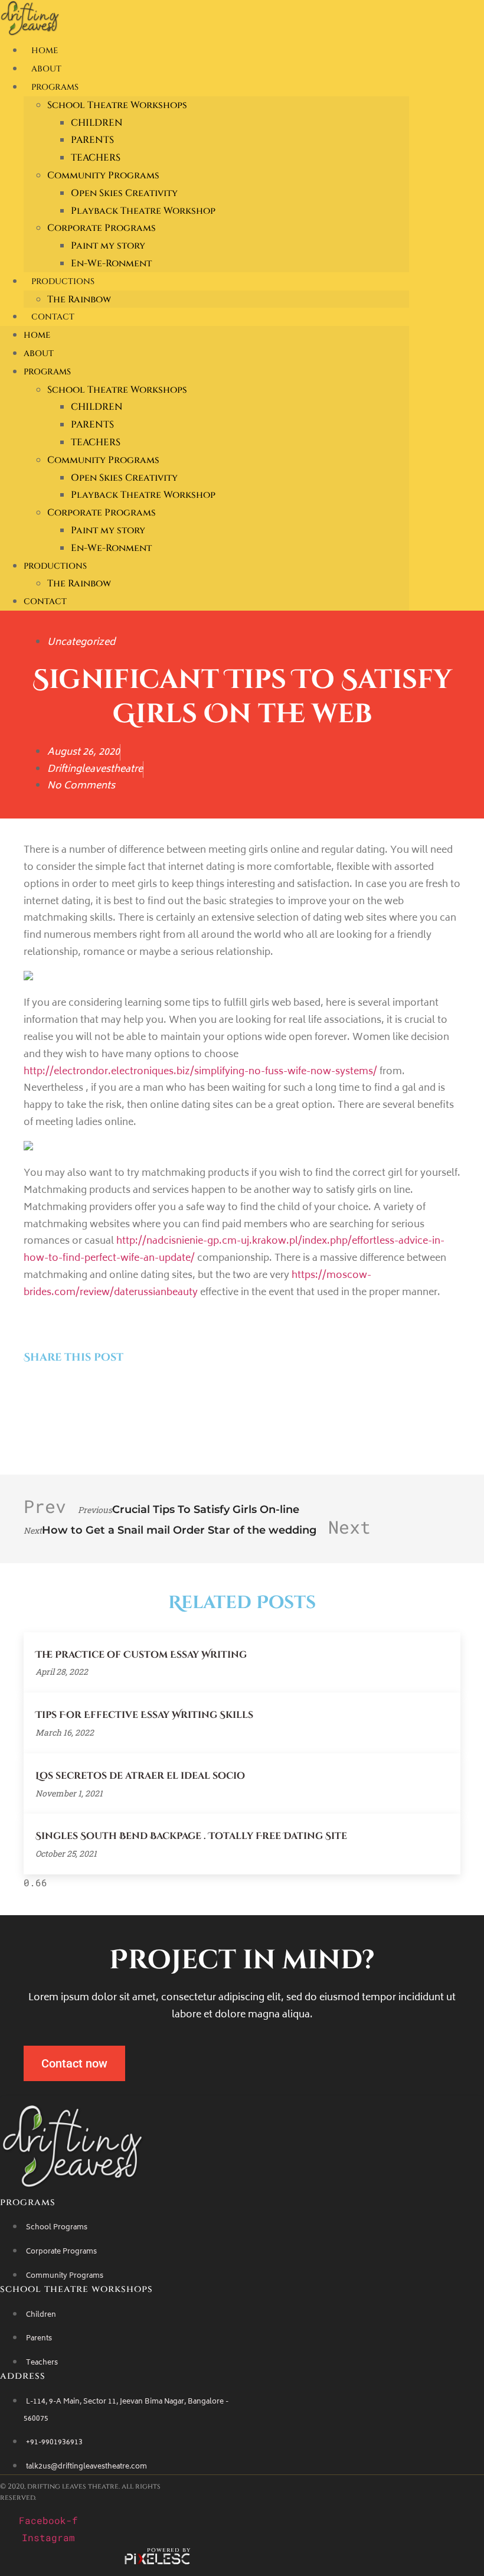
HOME (45, 50)
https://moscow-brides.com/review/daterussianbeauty (197, 1284)
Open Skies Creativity (124, 193)
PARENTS (92, 140)
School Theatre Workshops (117, 105)
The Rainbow (79, 299)
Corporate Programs (102, 228)
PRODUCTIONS (63, 281)
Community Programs (103, 175)
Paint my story (108, 246)
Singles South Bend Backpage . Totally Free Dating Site (191, 1836)
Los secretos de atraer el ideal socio (140, 1776)
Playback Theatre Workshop (143, 211)
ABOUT (46, 69)
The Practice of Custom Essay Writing (141, 1655)
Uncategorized (81, 643)
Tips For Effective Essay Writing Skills (144, 1715)
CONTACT (53, 317)
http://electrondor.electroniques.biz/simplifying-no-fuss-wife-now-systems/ (200, 1072)
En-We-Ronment (111, 263)
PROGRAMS (55, 87)
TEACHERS (96, 158)
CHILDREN (97, 123)
